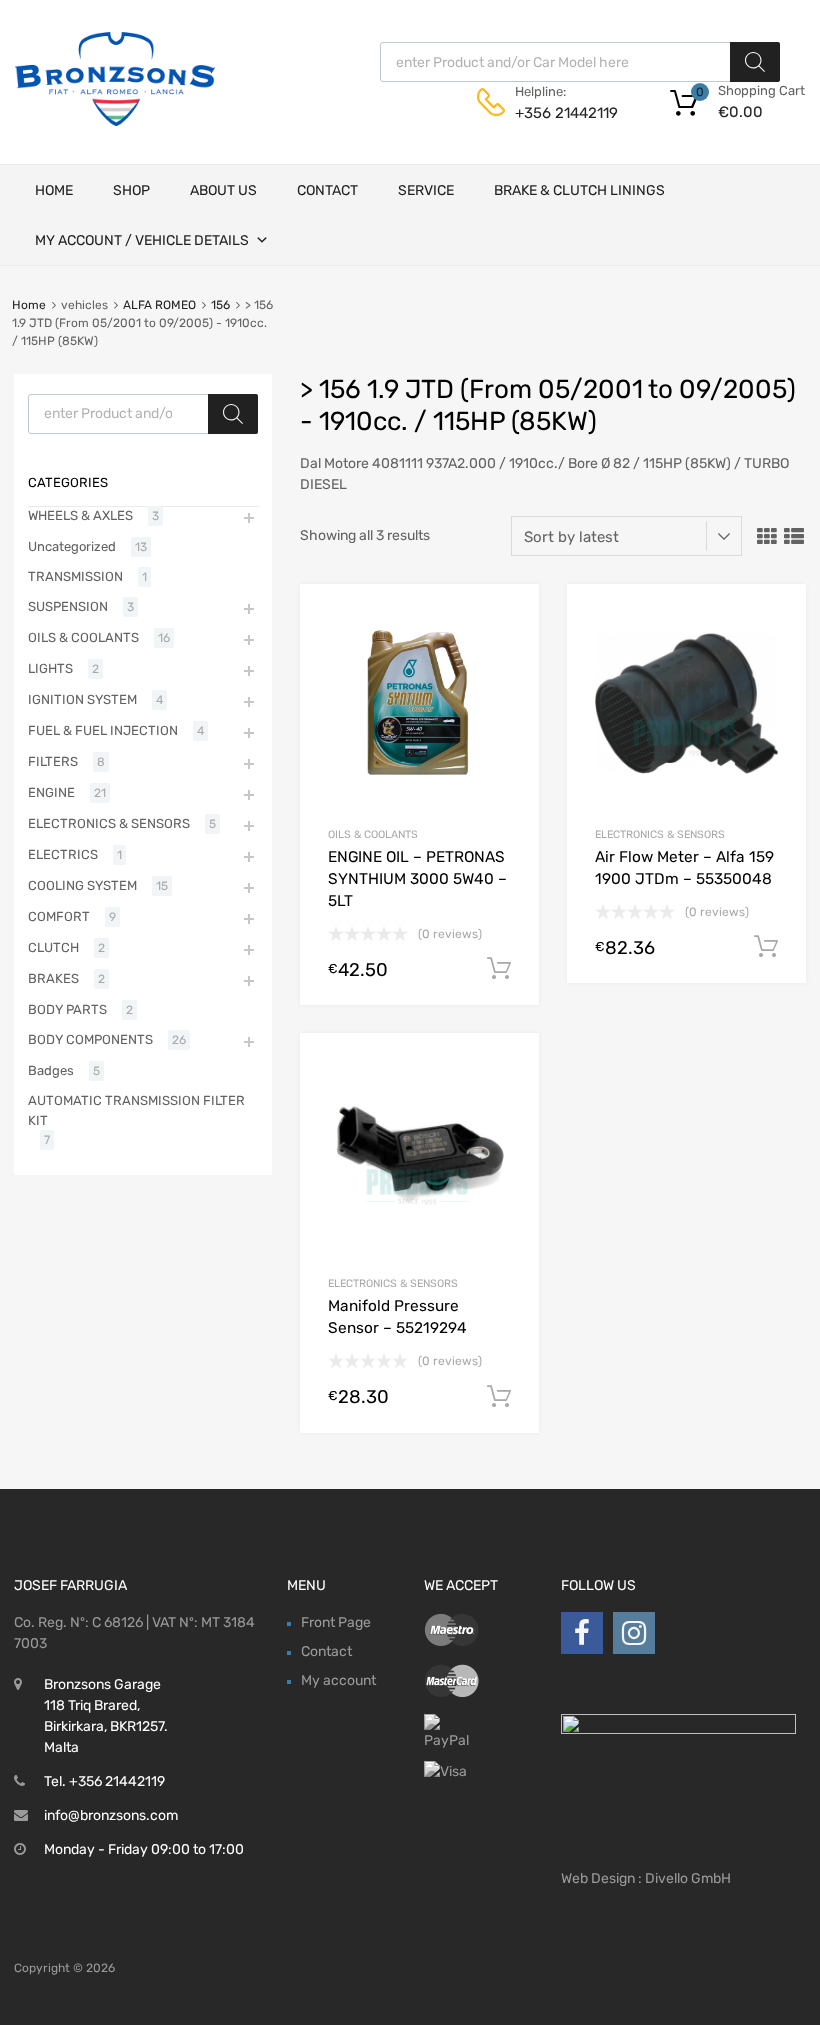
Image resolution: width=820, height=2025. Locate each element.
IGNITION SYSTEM (82, 699)
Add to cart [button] (499, 969)
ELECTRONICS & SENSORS (660, 834)
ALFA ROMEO (159, 305)
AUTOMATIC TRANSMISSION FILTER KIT (136, 1110)
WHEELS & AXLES (80, 515)
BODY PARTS (67, 1009)
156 (220, 305)
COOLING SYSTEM (82, 885)
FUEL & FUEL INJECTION (103, 730)
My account (338, 1680)
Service (426, 190)
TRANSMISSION (75, 576)
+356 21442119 (564, 113)
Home (54, 190)
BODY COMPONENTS (90, 1039)
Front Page (336, 1622)
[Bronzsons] (115, 121)
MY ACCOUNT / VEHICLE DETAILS (142, 240)
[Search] (755, 62)
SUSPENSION (68, 606)
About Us (223, 190)
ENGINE (51, 792)
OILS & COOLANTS (373, 834)
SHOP (131, 190)
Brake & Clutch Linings (579, 190)
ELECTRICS (63, 854)
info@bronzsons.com (111, 1815)
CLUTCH (53, 947)
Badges (51, 1070)
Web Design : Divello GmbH (646, 1878)
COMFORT (59, 916)
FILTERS (53, 761)
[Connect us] (582, 1633)
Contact (327, 190)
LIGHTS (50, 668)
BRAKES (53, 978)
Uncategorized (72, 546)
